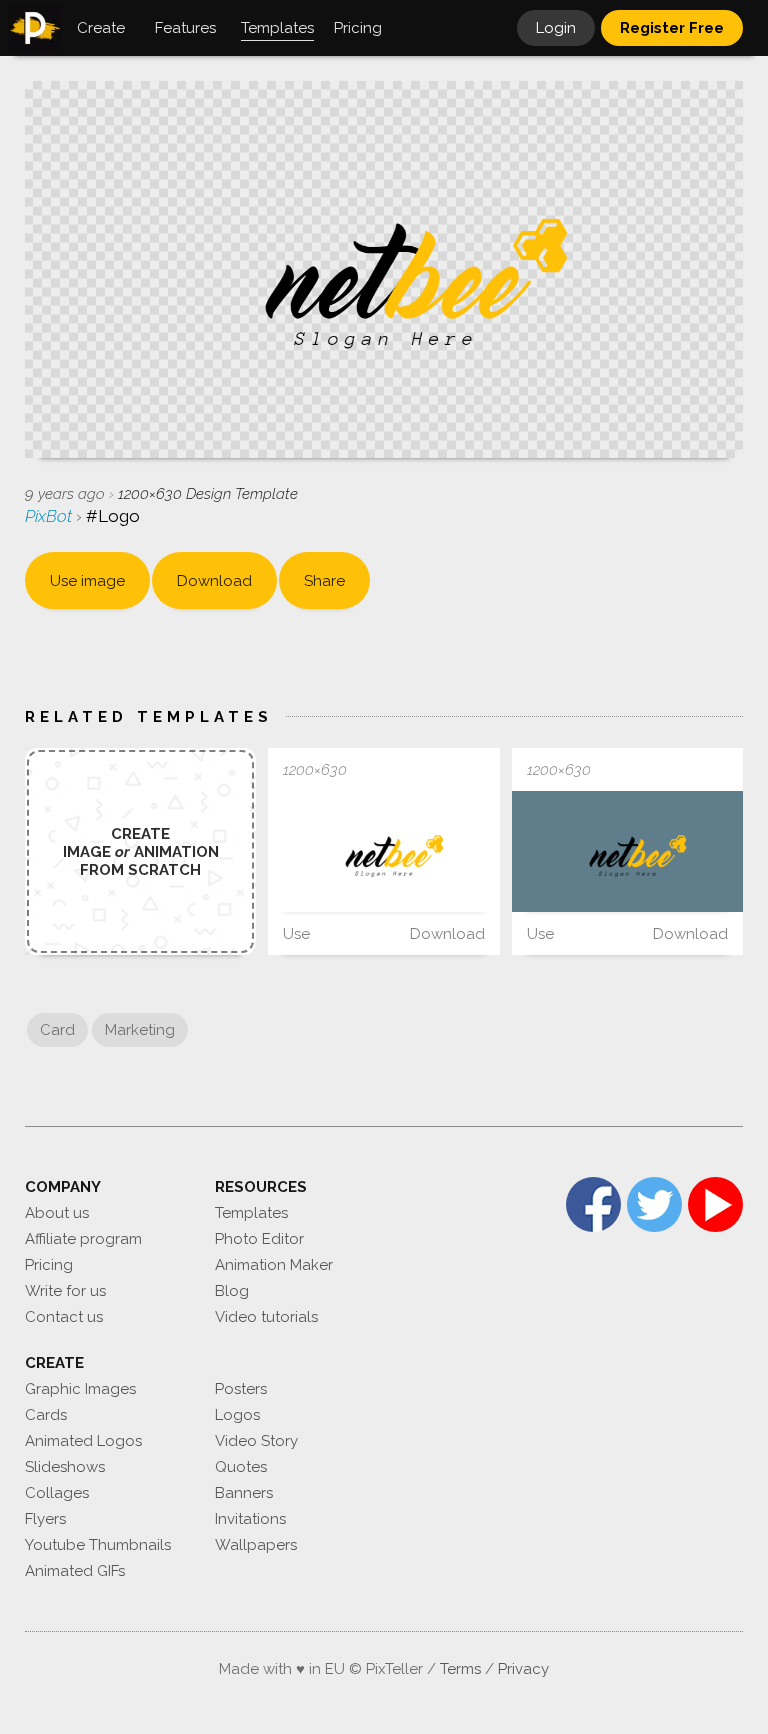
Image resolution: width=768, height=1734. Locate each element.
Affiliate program (83, 1239)
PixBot (50, 516)
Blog (232, 1291)
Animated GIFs (75, 1571)
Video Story (256, 1441)
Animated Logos (83, 1441)
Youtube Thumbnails (98, 1545)
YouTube (715, 1204)
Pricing (49, 1265)
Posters (241, 1389)
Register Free (672, 28)
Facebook (593, 1204)
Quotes (241, 1467)
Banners (244, 1493)
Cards (46, 1415)
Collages (57, 1493)
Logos (237, 1415)
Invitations (250, 1519)
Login (556, 28)
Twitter (654, 1204)
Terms (460, 1669)
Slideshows (65, 1467)
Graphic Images (80, 1389)
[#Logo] (383, 851)
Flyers (45, 1519)
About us (57, 1213)
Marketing (140, 1030)
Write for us (65, 1291)
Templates (251, 1213)
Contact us (64, 1317)
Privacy (523, 1669)
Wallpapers (256, 1545)
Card (57, 1030)
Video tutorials (266, 1317)
